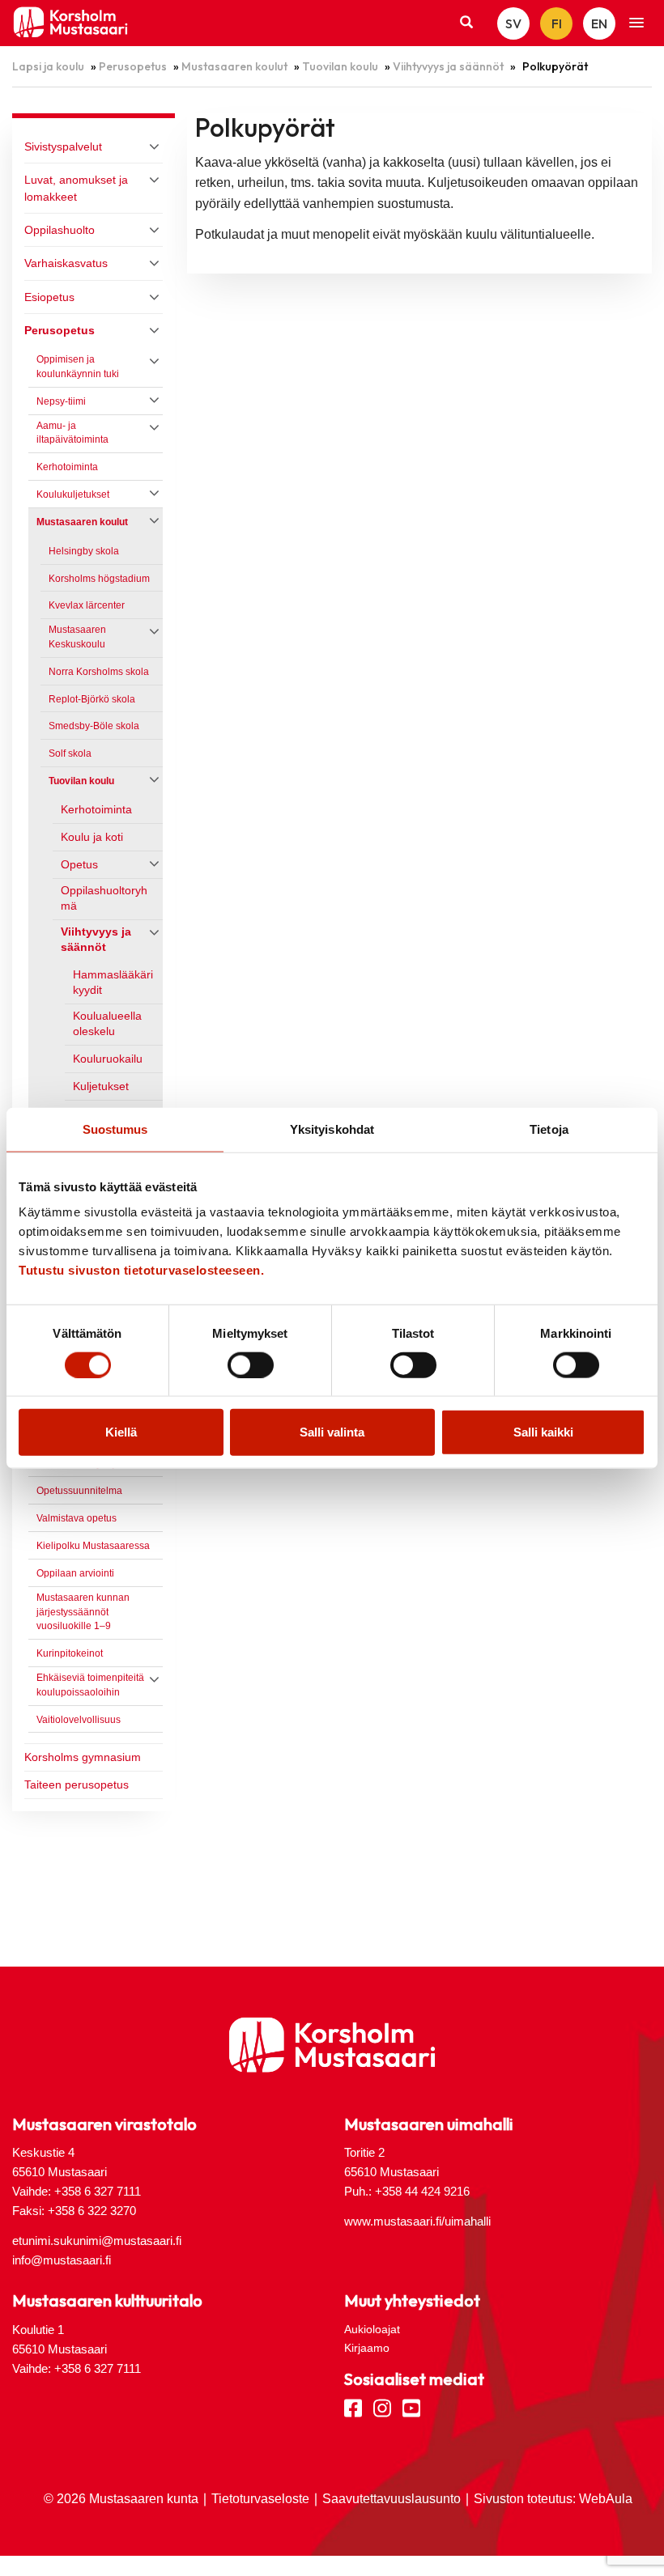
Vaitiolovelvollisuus (79, 1720)
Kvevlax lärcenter (87, 605)
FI (557, 23)
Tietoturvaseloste (260, 2499)
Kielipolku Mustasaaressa (93, 1546)
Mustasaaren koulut (234, 66)
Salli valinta (332, 1432)
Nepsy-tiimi (64, 401)
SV (513, 23)
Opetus (79, 865)
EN (599, 23)
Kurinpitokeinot (70, 1653)
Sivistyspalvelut (63, 146)
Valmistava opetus (77, 1518)
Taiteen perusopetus (77, 1785)
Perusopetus (133, 66)
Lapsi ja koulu (48, 66)
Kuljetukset (101, 1086)
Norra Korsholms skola (99, 672)
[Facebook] (353, 2407)
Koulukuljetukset (73, 494)
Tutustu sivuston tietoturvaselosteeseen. (141, 1270)
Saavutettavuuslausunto (392, 2499)
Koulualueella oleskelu (107, 1024)
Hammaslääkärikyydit (113, 982)
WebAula (606, 2499)
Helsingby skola (84, 551)
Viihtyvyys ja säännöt (448, 66)
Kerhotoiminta (67, 467)
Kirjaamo (367, 2348)
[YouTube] (411, 2407)
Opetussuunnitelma (79, 1491)
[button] (636, 23)
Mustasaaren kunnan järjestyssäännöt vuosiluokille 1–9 (83, 1612)
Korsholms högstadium (99, 579)
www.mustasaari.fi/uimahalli (417, 2221)
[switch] (251, 1364)
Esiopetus (49, 297)
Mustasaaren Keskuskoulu (77, 637)
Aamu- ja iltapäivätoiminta (72, 433)
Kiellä (121, 1432)
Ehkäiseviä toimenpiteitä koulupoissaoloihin (90, 1685)
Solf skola (70, 753)
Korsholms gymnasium (83, 1757)
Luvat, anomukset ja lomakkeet (76, 188)
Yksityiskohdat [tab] (332, 1129)
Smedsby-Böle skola (94, 726)
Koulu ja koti (92, 837)
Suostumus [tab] (115, 1129)
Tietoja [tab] (549, 1129)
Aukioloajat (372, 2329)
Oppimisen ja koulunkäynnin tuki (78, 367)
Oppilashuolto (60, 230)
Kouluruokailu (108, 1059)
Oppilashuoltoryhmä (104, 898)
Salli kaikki (543, 1432)
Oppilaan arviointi (75, 1573)
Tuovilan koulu (340, 66)
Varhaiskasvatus (66, 263)
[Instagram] (382, 2407)
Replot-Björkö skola (92, 699)
